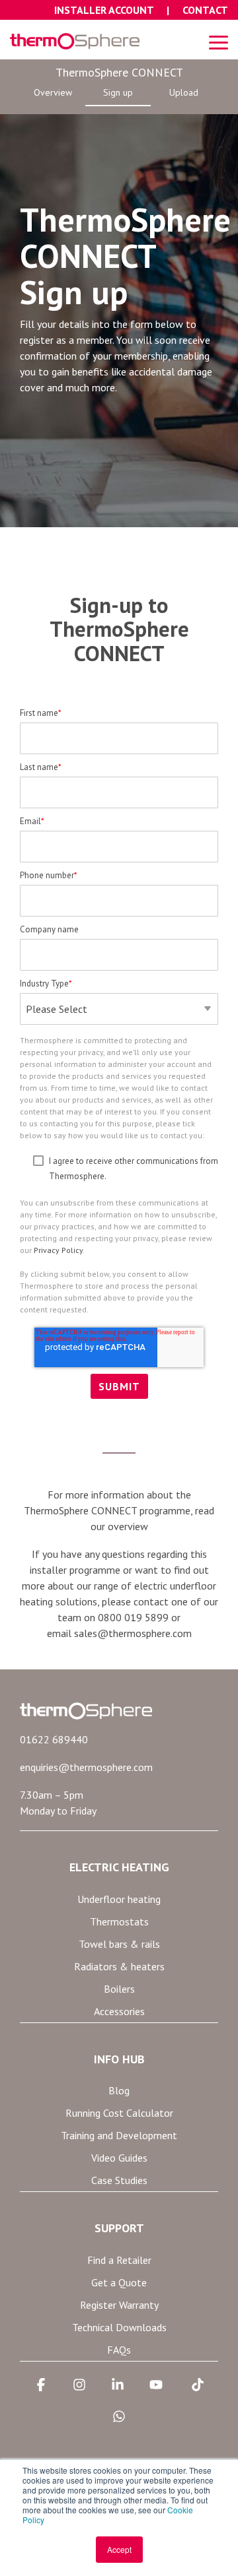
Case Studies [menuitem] (119, 2180)
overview (128, 1526)
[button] (218, 42)
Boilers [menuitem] (119, 1989)
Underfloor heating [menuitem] (119, 1899)
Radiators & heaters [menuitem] (119, 1966)
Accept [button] (119, 2549)
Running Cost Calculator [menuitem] (119, 2113)
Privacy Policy (58, 1250)
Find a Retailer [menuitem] (119, 2260)
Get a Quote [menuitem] (119, 2282)
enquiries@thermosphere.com (86, 1767)
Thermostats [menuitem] (119, 1921)
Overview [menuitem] (53, 92)
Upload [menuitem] (184, 92)
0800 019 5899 (133, 1617)
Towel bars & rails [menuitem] (119, 1944)
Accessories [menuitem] (119, 2011)
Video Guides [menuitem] (119, 2158)
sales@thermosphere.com (133, 1633)
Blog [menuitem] (119, 2090)
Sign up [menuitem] (118, 92)
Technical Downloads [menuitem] (119, 2327)
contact (151, 1601)
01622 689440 (54, 1739)
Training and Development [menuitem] (119, 2135)
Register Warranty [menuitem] (119, 2305)
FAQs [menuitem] (119, 2350)
